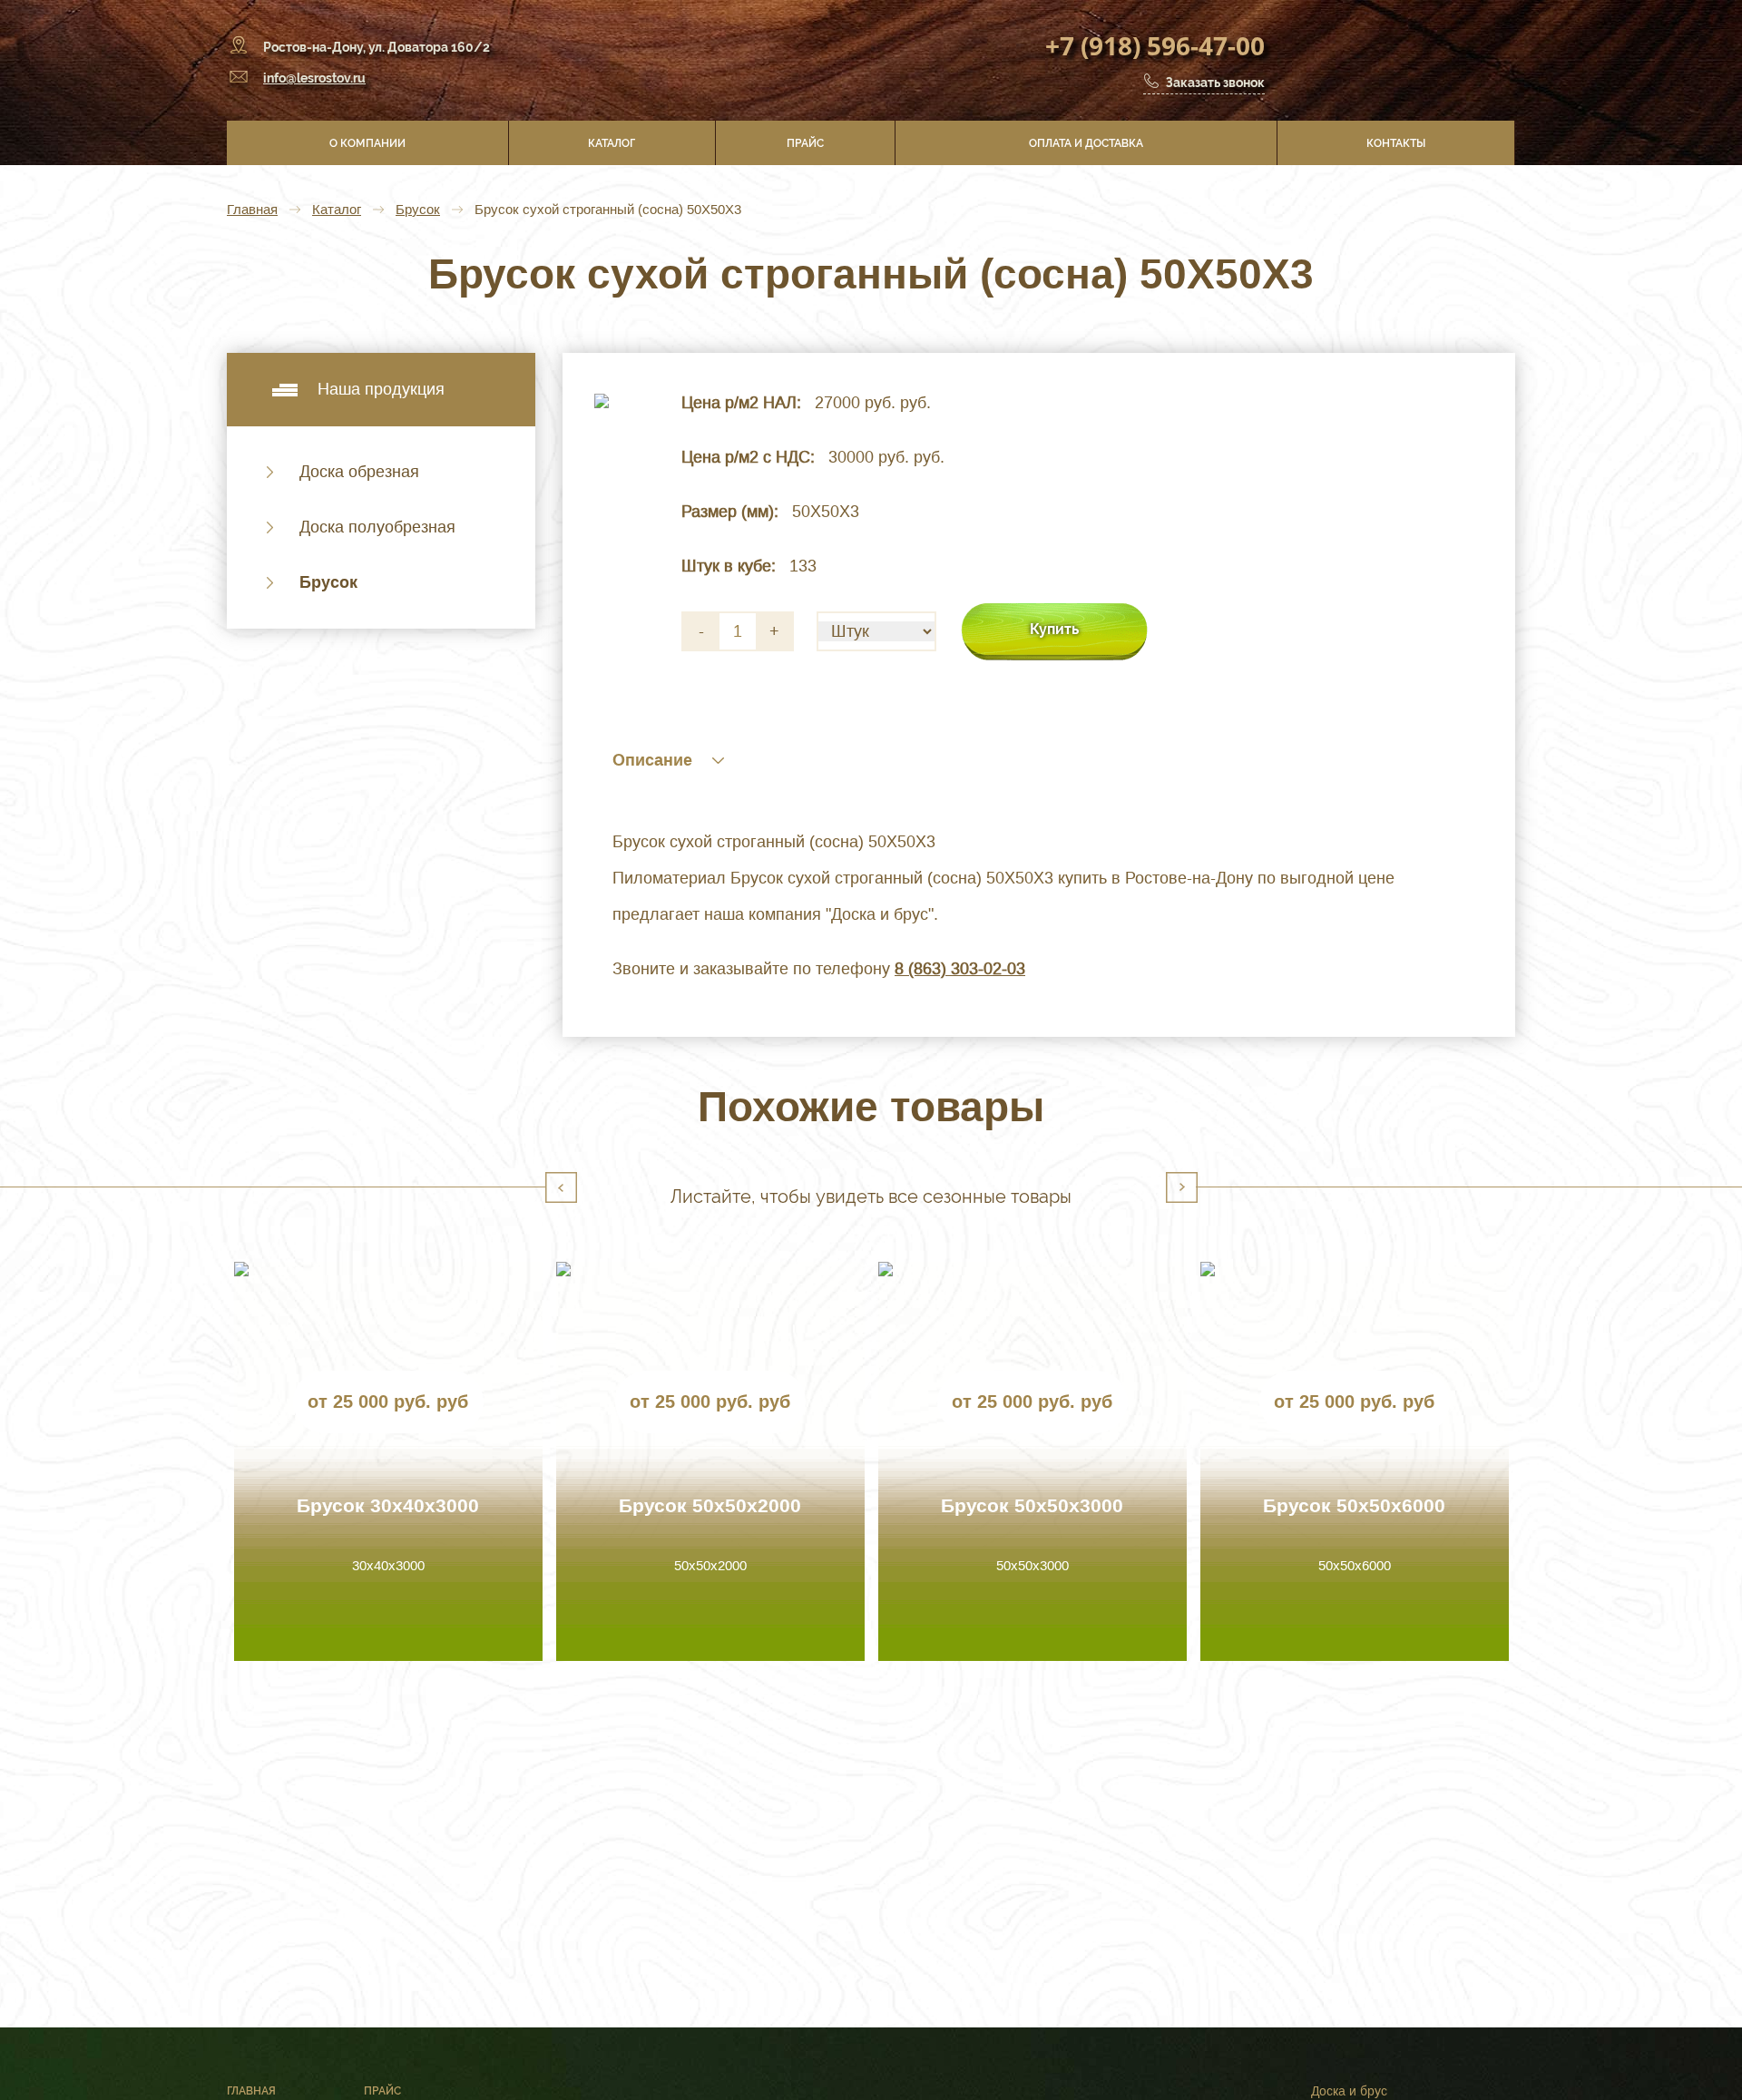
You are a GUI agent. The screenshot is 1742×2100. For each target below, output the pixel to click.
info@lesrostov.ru (314, 78)
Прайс (805, 143)
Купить (1054, 629)
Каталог (612, 143)
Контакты (1396, 143)
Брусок (418, 209)
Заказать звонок (1215, 83)
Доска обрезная (359, 472)
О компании (367, 143)
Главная (252, 209)
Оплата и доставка (1086, 143)
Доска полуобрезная (377, 527)
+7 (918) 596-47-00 (1155, 45)
